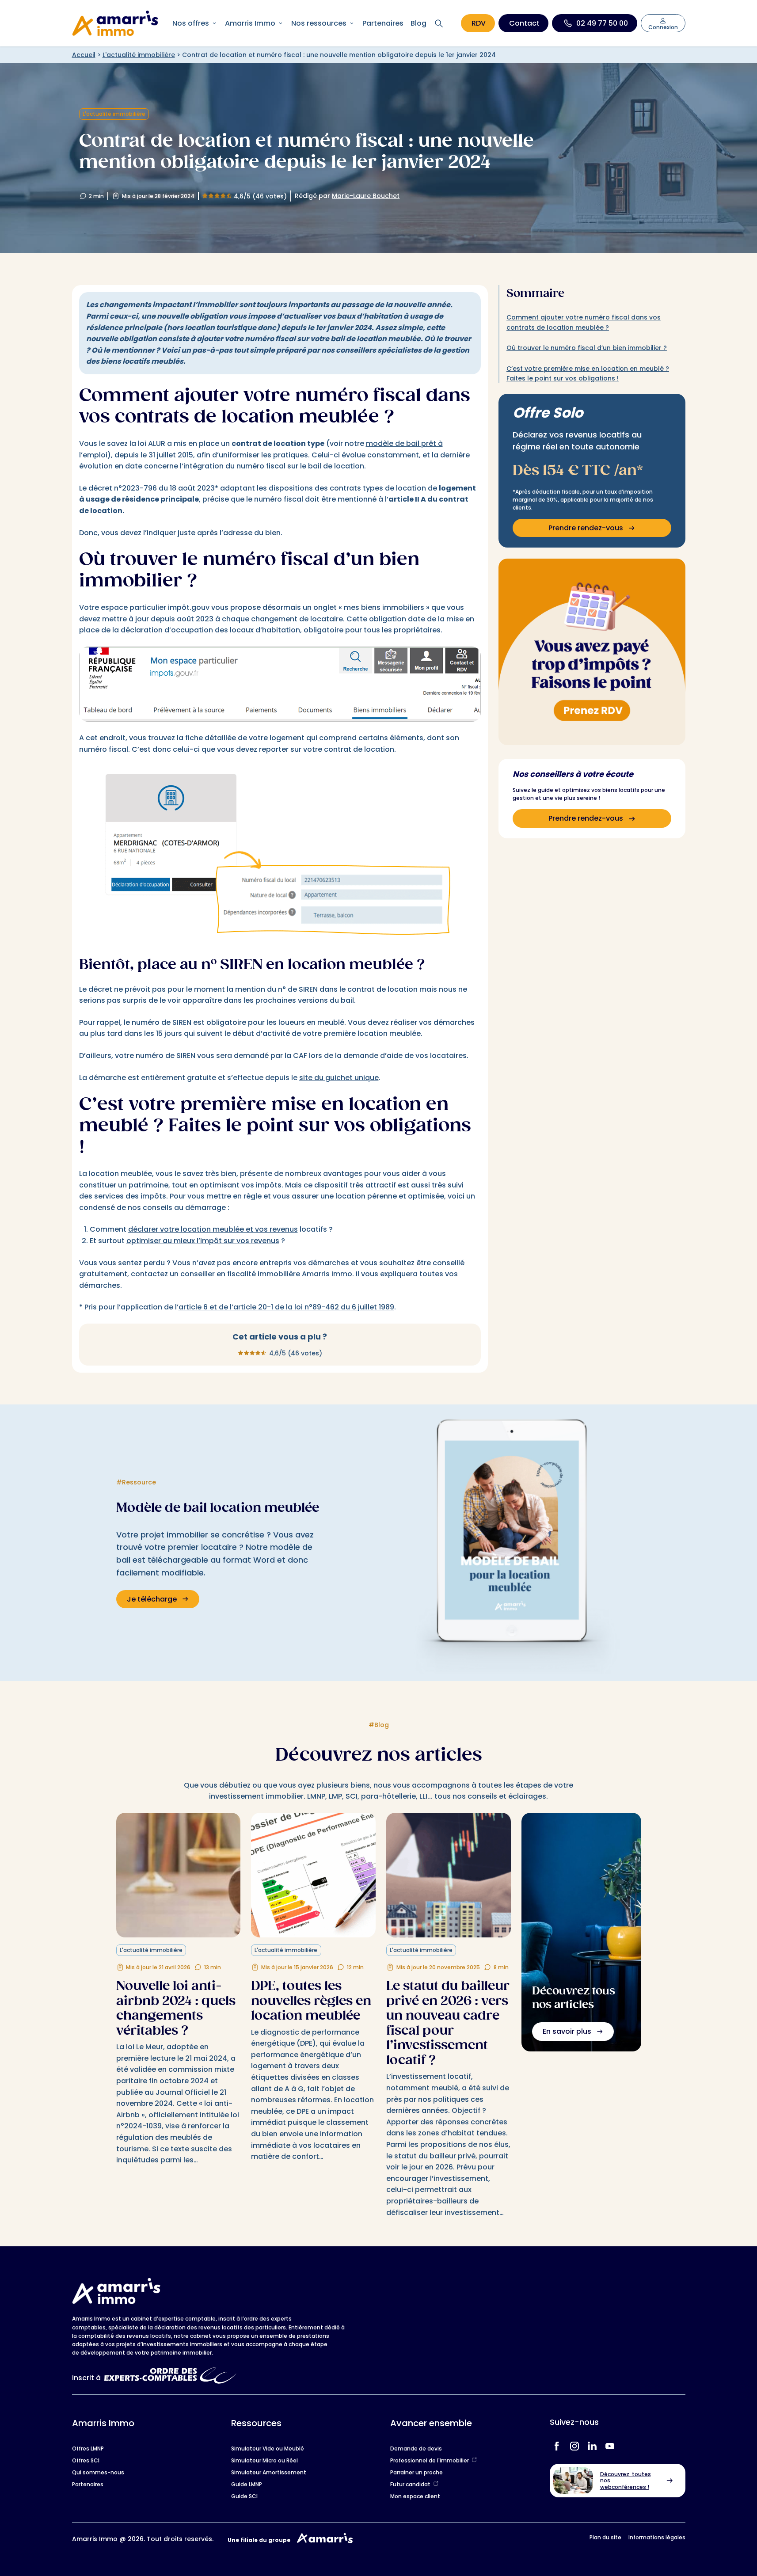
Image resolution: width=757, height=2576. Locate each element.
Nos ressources (319, 23)
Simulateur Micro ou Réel (264, 2460)
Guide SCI (244, 2496)
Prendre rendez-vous (586, 528)
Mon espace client (415, 2496)
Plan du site (605, 2537)
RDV (479, 23)
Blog (418, 23)
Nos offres (191, 23)
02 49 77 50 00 (602, 23)
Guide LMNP (247, 2484)
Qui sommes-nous (98, 2472)
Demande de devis (416, 2449)
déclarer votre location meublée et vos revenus (213, 1229)
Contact (524, 23)
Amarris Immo (250, 23)
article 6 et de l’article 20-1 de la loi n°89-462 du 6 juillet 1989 (286, 1307)
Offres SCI (86, 2460)
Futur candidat (410, 2484)
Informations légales (657, 2537)
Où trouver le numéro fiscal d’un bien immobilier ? (587, 348)
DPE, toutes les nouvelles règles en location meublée (311, 2001)
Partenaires (383, 23)
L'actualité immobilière (139, 55)
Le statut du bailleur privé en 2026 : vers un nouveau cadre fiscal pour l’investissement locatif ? (448, 2023)
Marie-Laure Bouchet (366, 196)
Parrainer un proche (417, 2472)
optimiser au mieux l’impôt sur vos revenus (203, 1241)
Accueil (84, 55)
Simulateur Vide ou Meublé (268, 2449)
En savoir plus (567, 2031)
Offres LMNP (88, 2449)
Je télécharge (152, 1599)
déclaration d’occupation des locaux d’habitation (210, 630)
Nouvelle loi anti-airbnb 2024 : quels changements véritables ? (176, 2008)
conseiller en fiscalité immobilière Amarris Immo (266, 1274)
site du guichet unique (339, 1078)
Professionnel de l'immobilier (430, 2460)
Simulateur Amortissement (269, 2472)
